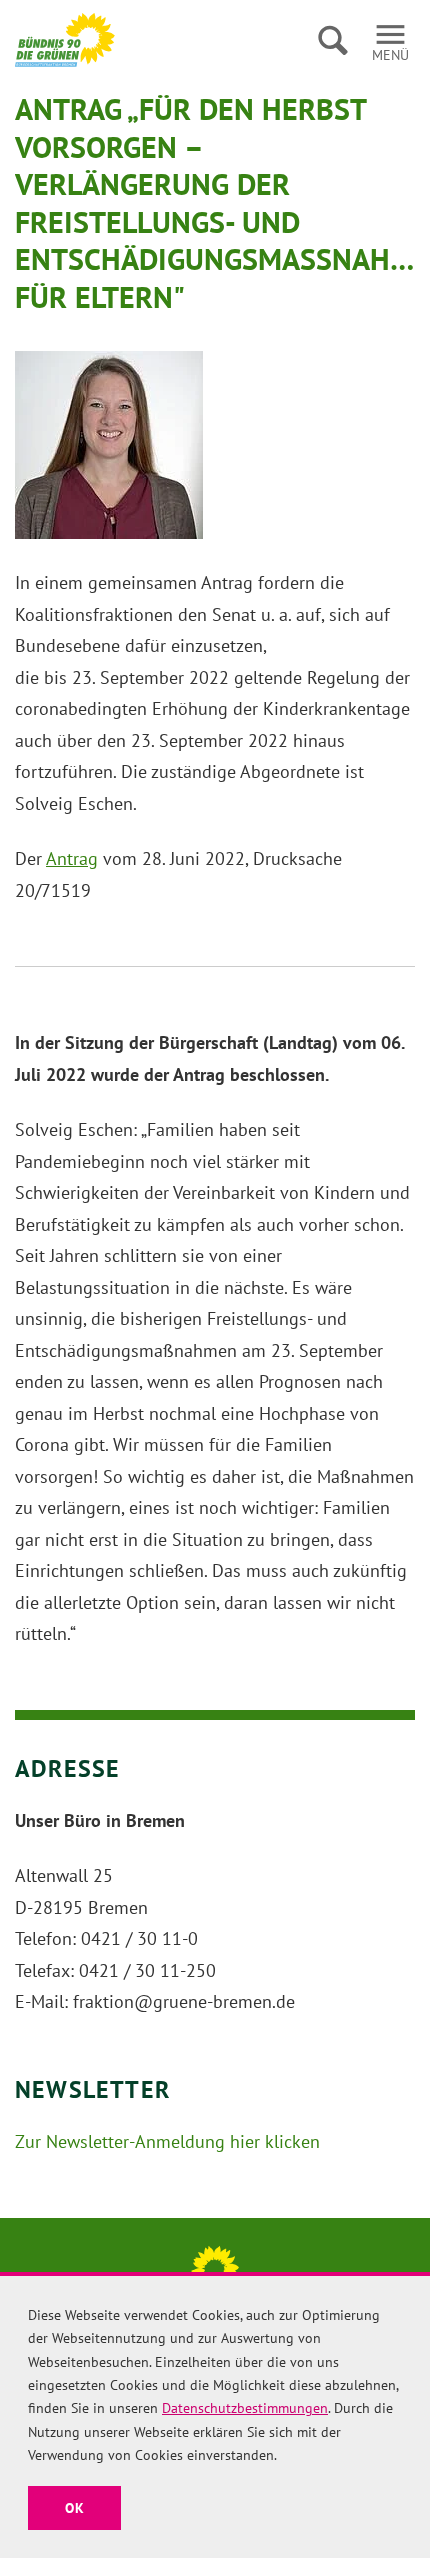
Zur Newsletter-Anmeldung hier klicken (167, 2141)
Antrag (72, 858)
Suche (332, 40)
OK (74, 2508)
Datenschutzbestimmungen (245, 2408)
